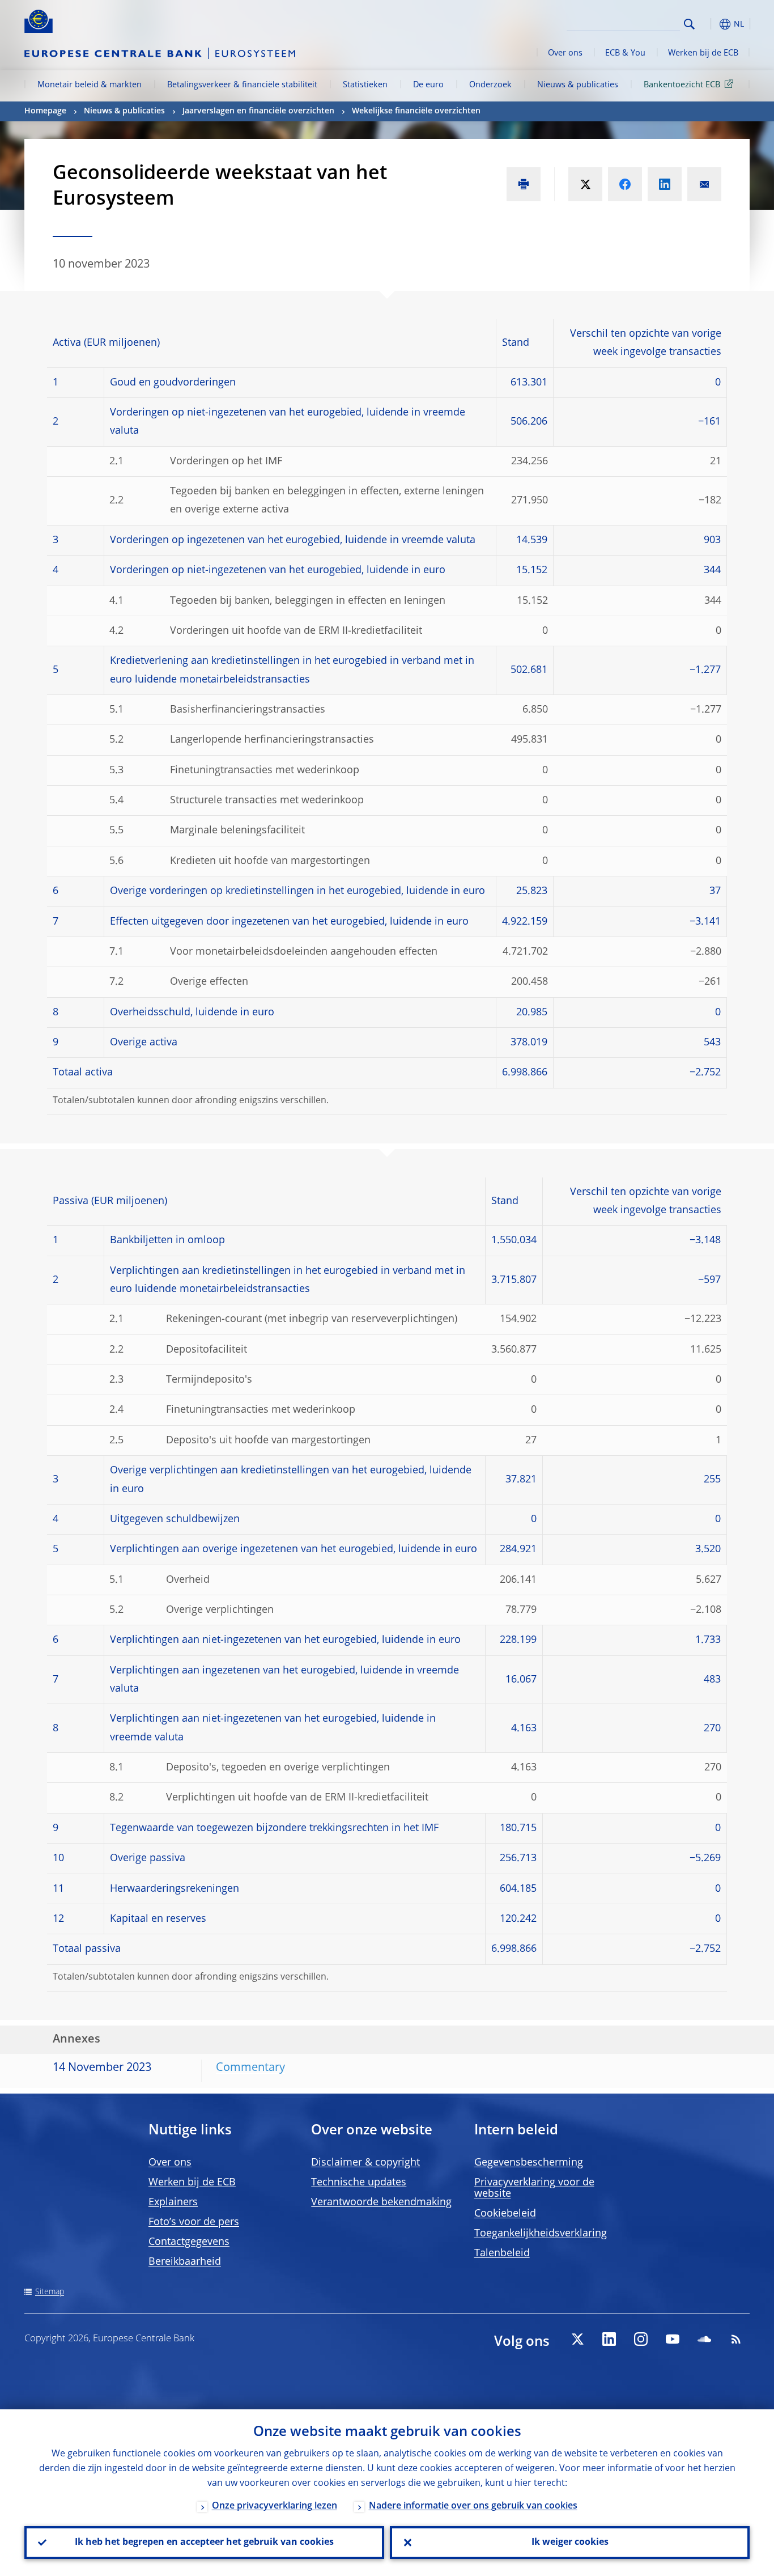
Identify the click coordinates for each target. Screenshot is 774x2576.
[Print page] (524, 184)
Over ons (565, 53)
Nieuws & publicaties (578, 85)
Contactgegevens (189, 2242)
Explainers (173, 2202)
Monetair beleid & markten (90, 85)
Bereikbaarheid (185, 2262)
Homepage (45, 111)
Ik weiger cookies (570, 2543)
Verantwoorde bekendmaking (381, 2202)
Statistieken (365, 85)
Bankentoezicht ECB (682, 85)
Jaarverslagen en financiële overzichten (258, 111)
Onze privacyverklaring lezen (275, 2506)
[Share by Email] (704, 184)
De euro (428, 85)
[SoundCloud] (704, 2339)
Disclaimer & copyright (365, 2163)
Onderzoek (490, 85)
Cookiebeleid (505, 2214)
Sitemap (50, 2292)
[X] (577, 2339)
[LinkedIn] (609, 2339)
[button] (710, 24)
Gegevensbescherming (529, 2163)
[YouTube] (673, 2339)
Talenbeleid (502, 2253)
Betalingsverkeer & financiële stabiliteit (242, 85)
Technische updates (359, 2183)
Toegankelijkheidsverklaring (541, 2234)
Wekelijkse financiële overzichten (416, 111)
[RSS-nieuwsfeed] (736, 2339)
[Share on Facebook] (625, 184)
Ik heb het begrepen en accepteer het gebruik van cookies (204, 2543)
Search (689, 24)
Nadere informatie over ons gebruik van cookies (473, 2506)
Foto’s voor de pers (194, 2222)
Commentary (250, 2068)
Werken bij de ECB (703, 53)
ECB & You (625, 53)
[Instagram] (641, 2339)
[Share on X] (585, 184)
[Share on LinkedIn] (665, 184)
